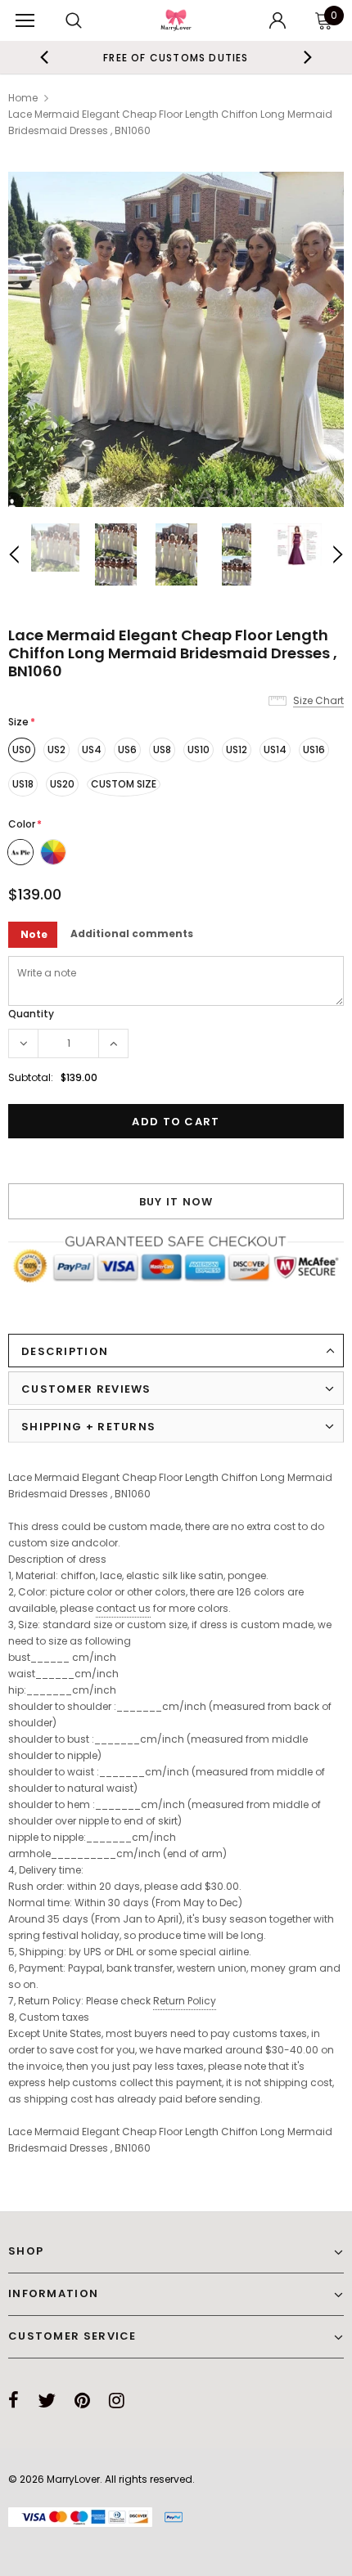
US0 (22, 749)
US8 (162, 749)
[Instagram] (117, 2400)
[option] (176, 339)
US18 (23, 784)
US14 (275, 749)
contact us (123, 1608)
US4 (92, 749)
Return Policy (185, 2001)
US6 (127, 749)
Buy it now (176, 1202)
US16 (314, 749)
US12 (237, 749)
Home (23, 98)
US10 (199, 749)
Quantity (31, 1014)
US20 (62, 784)
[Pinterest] (82, 2400)
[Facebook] (14, 2400)
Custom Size (124, 784)
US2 (56, 749)
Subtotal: (31, 1077)
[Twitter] (47, 2400)
